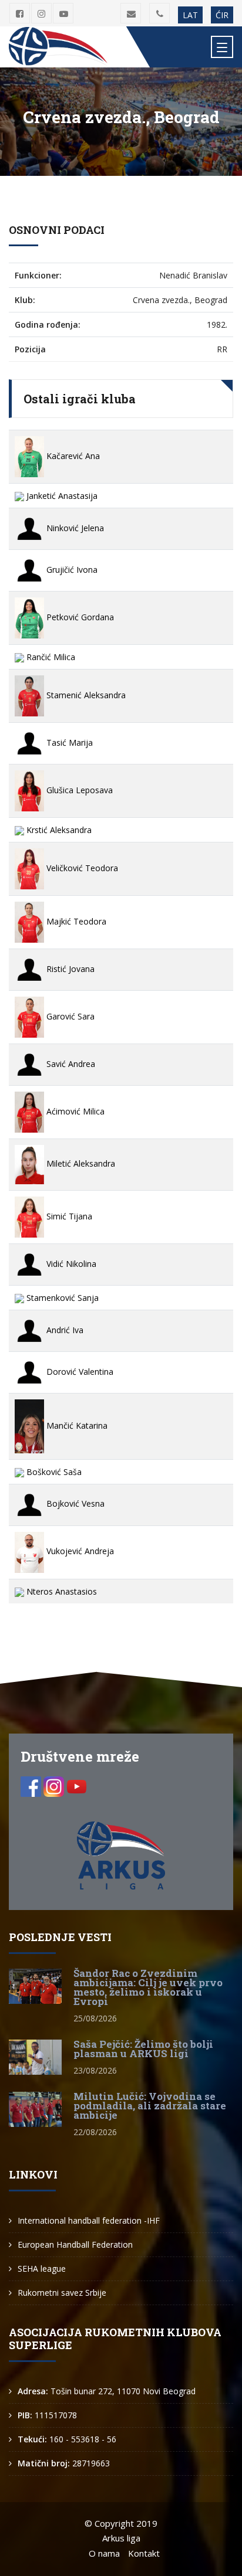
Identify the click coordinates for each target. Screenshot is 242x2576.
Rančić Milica (50, 657)
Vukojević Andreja (79, 1551)
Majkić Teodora (75, 921)
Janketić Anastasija (61, 496)
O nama (104, 2553)
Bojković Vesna (74, 1503)
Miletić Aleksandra (80, 1163)
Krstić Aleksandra (58, 830)
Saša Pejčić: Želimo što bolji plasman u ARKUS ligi (143, 2049)
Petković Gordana (79, 617)
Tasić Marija (68, 742)
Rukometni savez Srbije (62, 2293)
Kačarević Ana (72, 456)
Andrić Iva (64, 1330)
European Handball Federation (75, 2244)
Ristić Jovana (69, 969)
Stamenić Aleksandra (85, 695)
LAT (190, 15)
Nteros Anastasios (60, 1591)
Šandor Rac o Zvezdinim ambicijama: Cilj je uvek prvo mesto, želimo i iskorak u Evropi (148, 1987)
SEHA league (42, 2269)
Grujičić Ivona (71, 570)
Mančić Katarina (76, 1425)
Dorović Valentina (79, 1372)
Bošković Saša (53, 1472)
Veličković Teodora (81, 868)
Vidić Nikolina (70, 1264)
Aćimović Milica (74, 1111)
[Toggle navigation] (222, 47)
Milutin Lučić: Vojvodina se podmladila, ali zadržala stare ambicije (150, 2106)
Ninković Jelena (74, 528)
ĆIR (222, 15)
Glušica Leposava (78, 790)
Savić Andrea (70, 1064)
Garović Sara (69, 1016)
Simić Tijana (68, 1216)
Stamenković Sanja (61, 1298)
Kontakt (144, 2553)
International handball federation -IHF (89, 2220)
